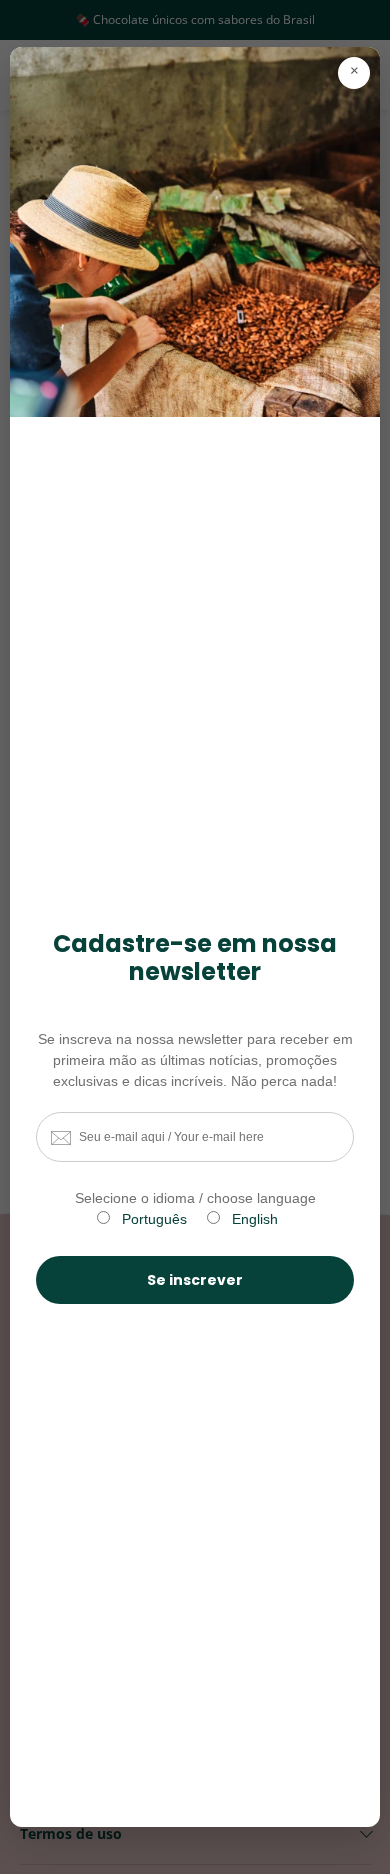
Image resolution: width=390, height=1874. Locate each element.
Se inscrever (195, 1280)
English (255, 1219)
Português (154, 1219)
